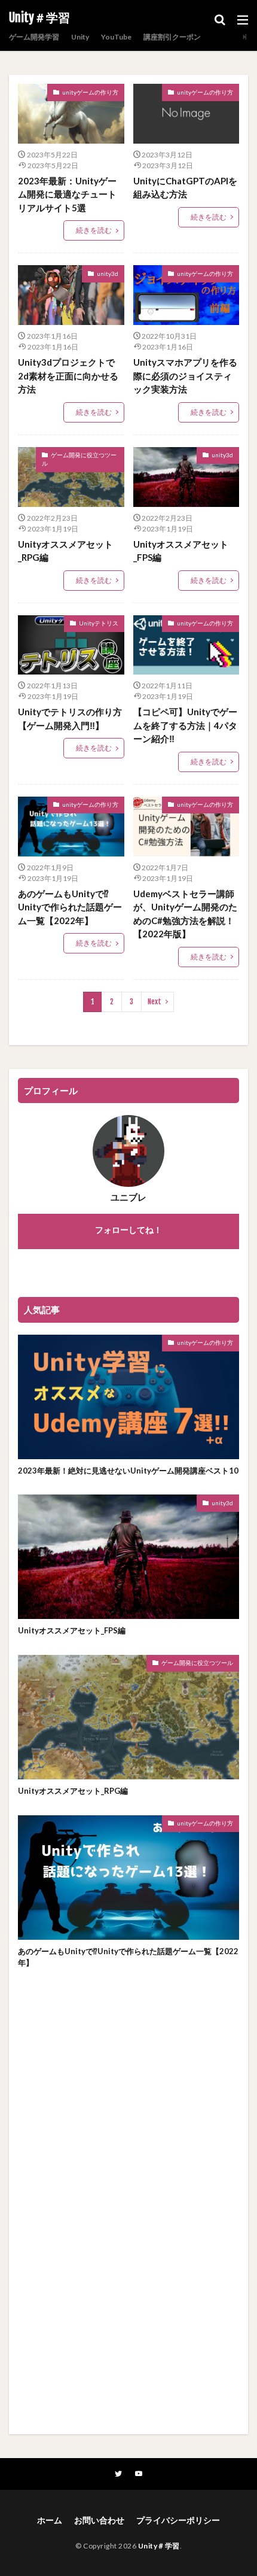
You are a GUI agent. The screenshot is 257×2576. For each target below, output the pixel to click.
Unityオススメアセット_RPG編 (65, 551)
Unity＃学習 (39, 18)
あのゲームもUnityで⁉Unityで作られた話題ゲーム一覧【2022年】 (70, 907)
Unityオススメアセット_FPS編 (181, 551)
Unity (80, 37)
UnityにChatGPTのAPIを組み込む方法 (185, 188)
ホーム (50, 2520)
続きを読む (94, 230)
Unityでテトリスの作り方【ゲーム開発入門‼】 (70, 719)
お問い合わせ (99, 2520)
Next (154, 1002)
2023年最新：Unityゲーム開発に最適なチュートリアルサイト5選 (67, 194)
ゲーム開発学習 (34, 37)
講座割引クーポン (172, 37)
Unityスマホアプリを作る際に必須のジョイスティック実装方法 (185, 376)
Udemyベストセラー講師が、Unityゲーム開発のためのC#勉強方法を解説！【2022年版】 (185, 914)
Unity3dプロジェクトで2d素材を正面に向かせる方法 (68, 376)
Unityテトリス (99, 623)
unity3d (108, 274)
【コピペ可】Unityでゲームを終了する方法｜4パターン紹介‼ (185, 725)
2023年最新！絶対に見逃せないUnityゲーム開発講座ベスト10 (128, 1471)
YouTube (116, 37)
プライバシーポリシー (178, 2520)
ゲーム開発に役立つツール (79, 459)
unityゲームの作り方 (90, 92)
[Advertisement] (128, 2220)
